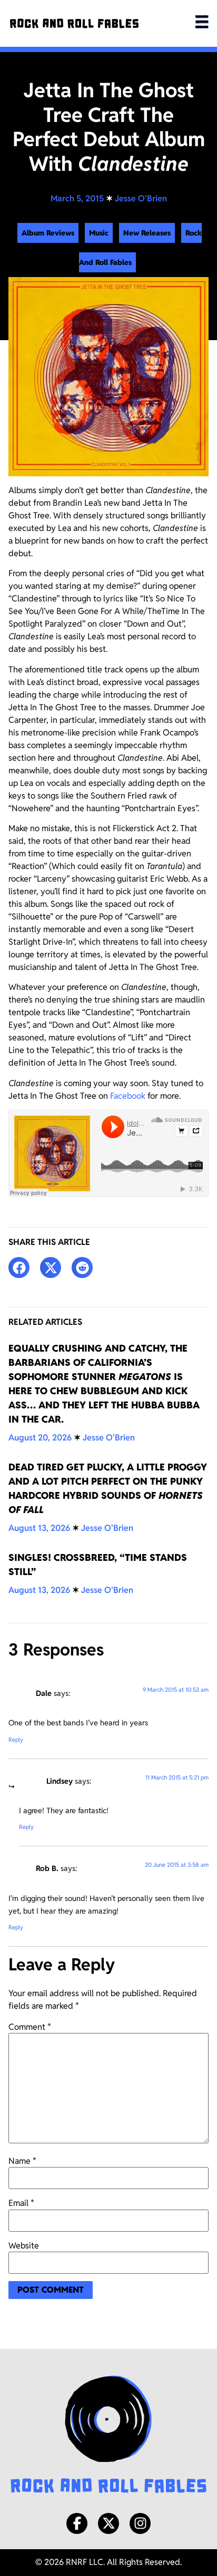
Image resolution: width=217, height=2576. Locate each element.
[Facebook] (77, 2523)
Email (21, 2203)
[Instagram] (140, 2523)
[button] (19, 1267)
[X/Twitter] (108, 2523)
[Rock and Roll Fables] (74, 23)
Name (22, 2161)
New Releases (147, 233)
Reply (16, 1740)
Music (99, 233)
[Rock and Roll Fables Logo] (108, 2436)
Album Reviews (48, 233)
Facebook (128, 1096)
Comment (30, 2027)
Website (24, 2246)
